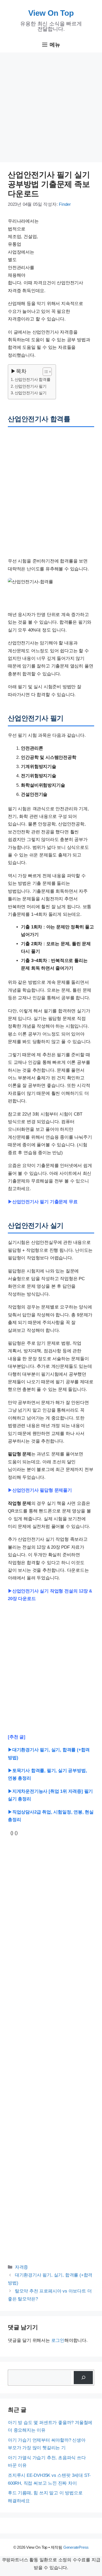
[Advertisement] (51, 109)
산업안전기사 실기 (31, 393)
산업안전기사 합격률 (33, 379)
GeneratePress (76, 2547)
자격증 (21, 2267)
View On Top (51, 13)
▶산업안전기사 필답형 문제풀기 (40, 1490)
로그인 (58, 2340)
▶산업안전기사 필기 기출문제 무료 (43, 1202)
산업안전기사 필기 (31, 386)
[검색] (83, 2378)
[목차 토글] (45, 372)
